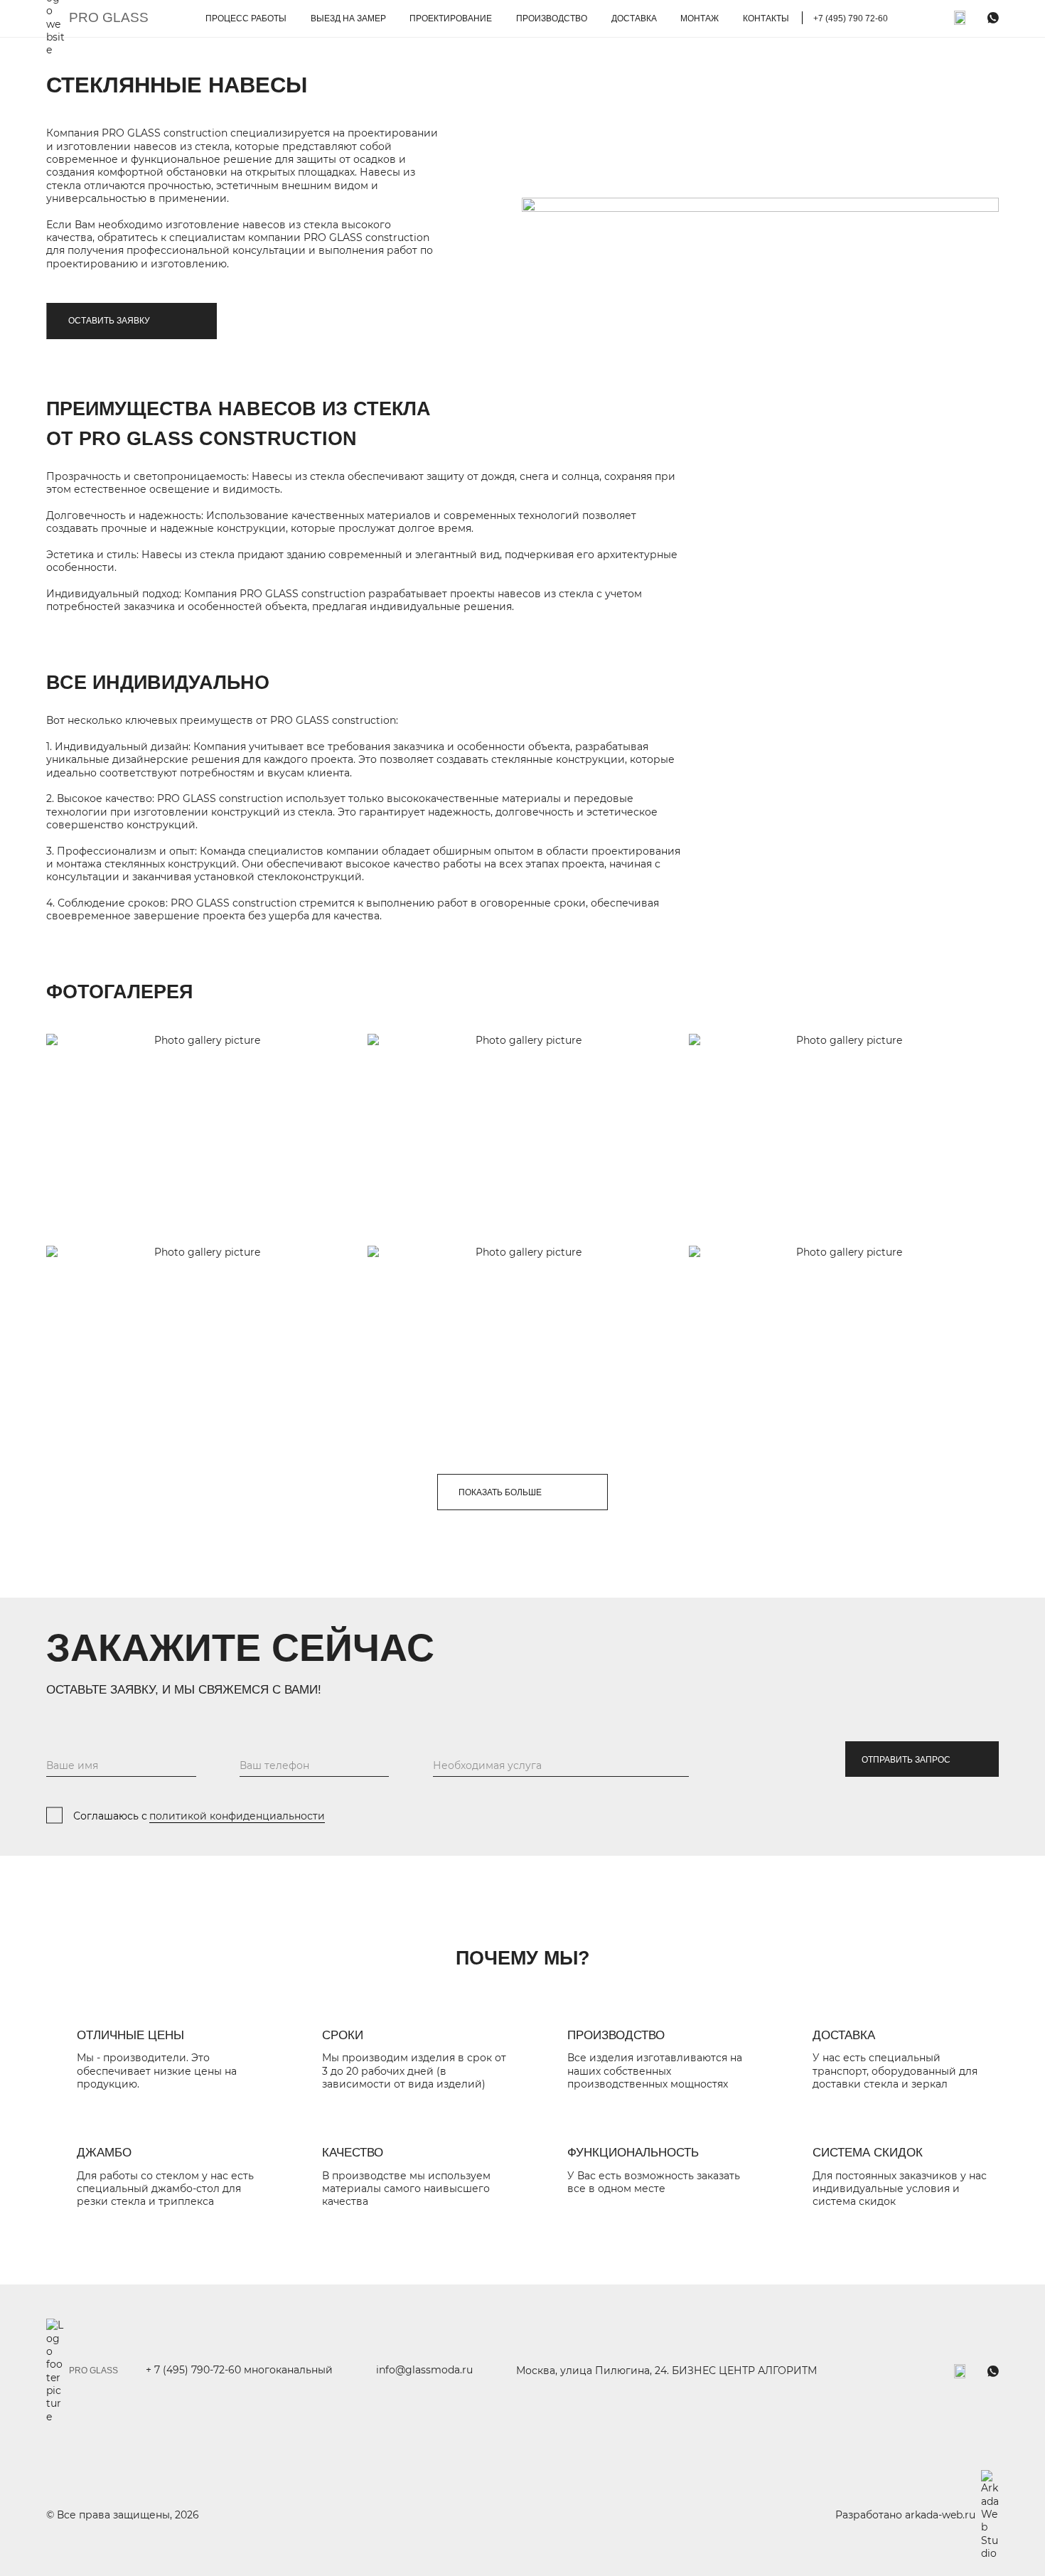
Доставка (634, 18)
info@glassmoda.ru (424, 2370)
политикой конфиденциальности (237, 1816)
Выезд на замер (348, 18)
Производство (552, 18)
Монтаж (700, 18)
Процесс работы (246, 18)
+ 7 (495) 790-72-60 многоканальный (239, 2370)
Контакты (766, 18)
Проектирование (451, 18)
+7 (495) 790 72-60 (851, 18)
